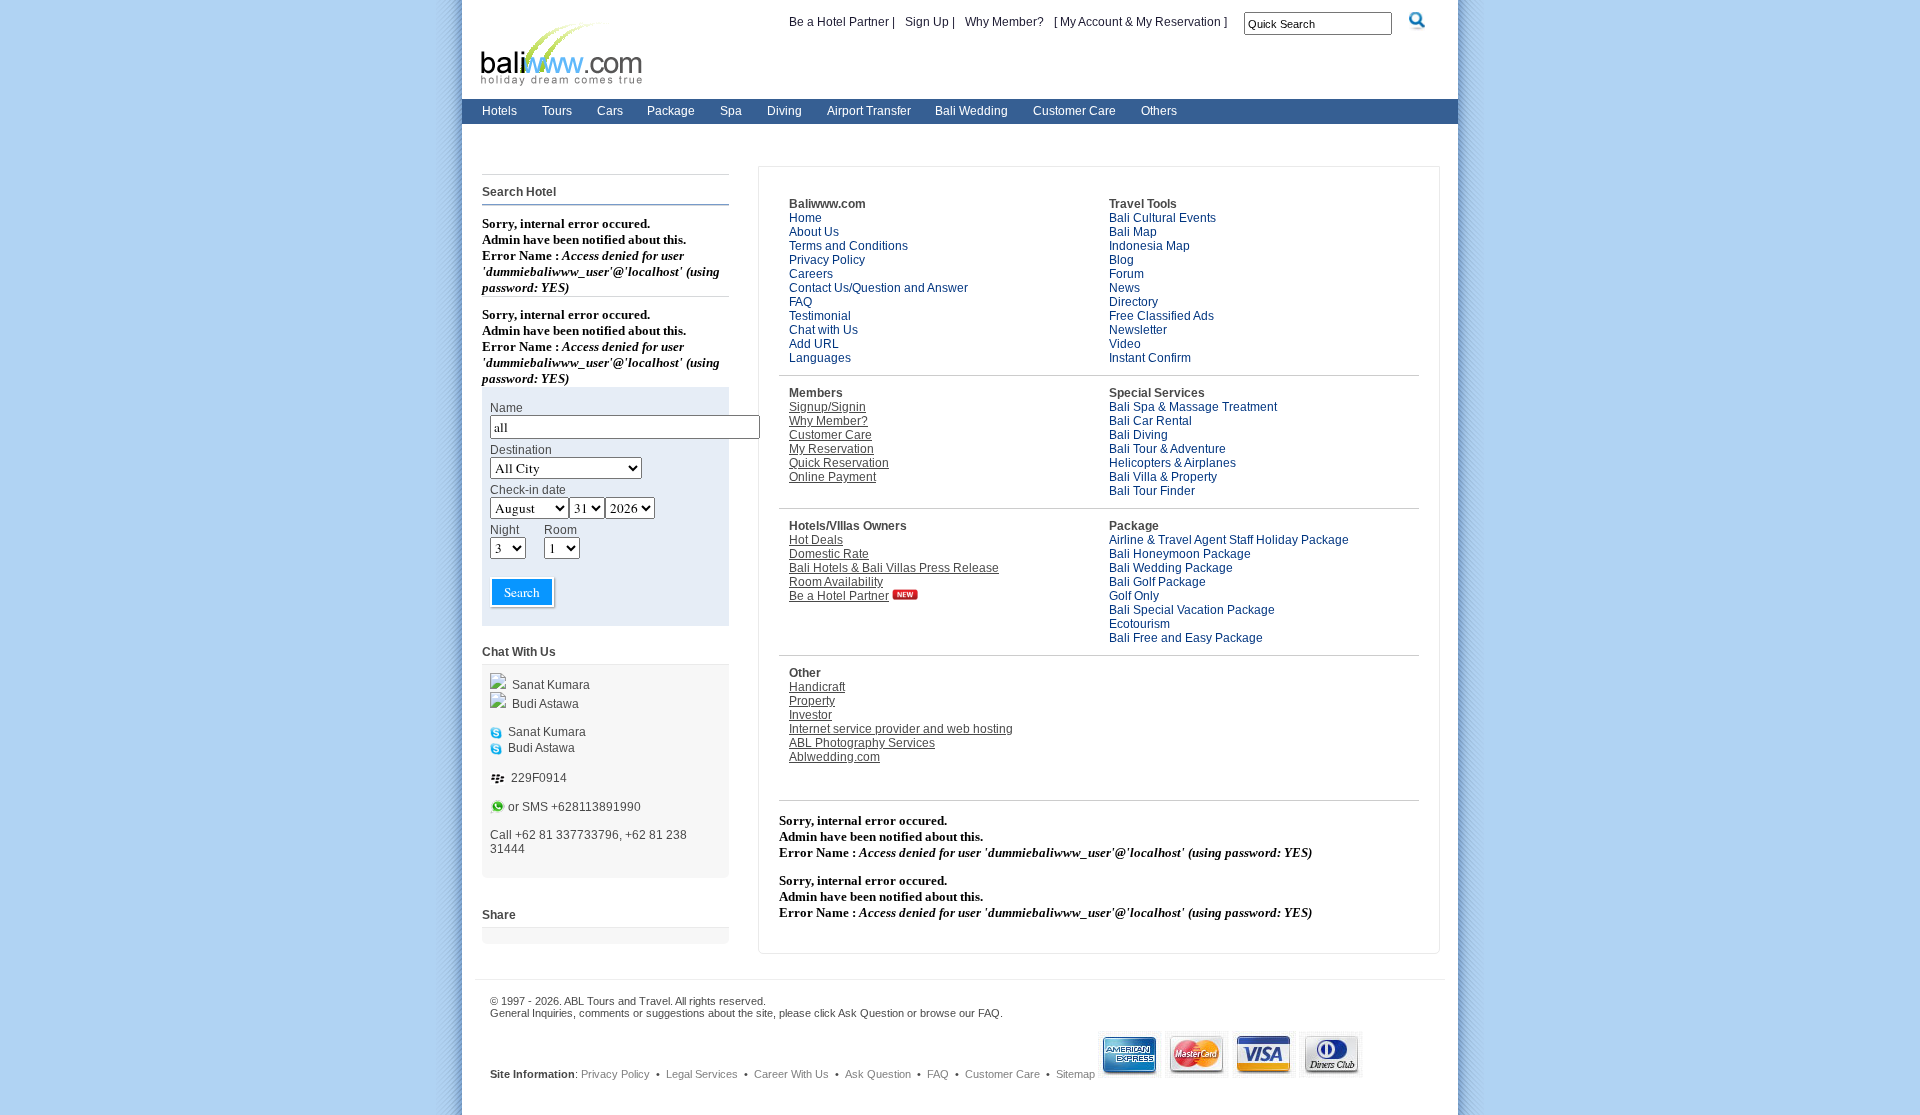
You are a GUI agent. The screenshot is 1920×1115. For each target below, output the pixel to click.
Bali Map (1133, 232)
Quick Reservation (839, 463)
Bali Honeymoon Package (1180, 554)
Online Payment (832, 477)
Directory (1133, 302)
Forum (1126, 274)
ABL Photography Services (862, 743)
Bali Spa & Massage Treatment (1193, 407)
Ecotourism (1139, 624)
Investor (810, 715)
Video (1125, 344)
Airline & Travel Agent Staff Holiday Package (1229, 540)
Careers (811, 274)
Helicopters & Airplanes (1172, 463)
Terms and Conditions (848, 246)
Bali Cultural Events (1162, 218)
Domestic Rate (829, 554)
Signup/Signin (827, 407)
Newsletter (1138, 330)
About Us (814, 232)
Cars (610, 111)
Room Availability (836, 582)
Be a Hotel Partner (840, 22)
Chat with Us (823, 330)
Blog (1121, 260)
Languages (820, 358)
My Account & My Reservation (1140, 22)
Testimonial (820, 316)
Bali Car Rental (1150, 421)
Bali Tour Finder (1152, 491)
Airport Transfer (869, 111)
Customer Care (1074, 111)
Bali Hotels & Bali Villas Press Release (894, 568)
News (1124, 288)
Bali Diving (1138, 435)
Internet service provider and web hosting (901, 729)
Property (812, 701)
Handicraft (817, 687)
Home (805, 218)
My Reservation (831, 449)
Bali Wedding (971, 111)
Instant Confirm (1150, 358)
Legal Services (702, 1074)
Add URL (814, 344)
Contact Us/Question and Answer (878, 288)
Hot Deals (816, 540)
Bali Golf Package (1157, 582)
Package (671, 111)
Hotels (499, 111)
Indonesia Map (1149, 246)
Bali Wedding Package (1171, 568)
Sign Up (928, 22)
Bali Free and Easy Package (1186, 638)
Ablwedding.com (834, 757)
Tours (557, 111)
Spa (731, 111)
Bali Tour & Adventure (1167, 449)
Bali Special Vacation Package (1192, 610)
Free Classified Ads (1161, 316)
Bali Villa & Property (1163, 477)
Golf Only (1134, 596)
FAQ (800, 302)
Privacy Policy (827, 260)
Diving (784, 111)
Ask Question (878, 1074)
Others (1159, 111)
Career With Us (791, 1074)
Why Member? (1004, 22)
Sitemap (1075, 1074)
